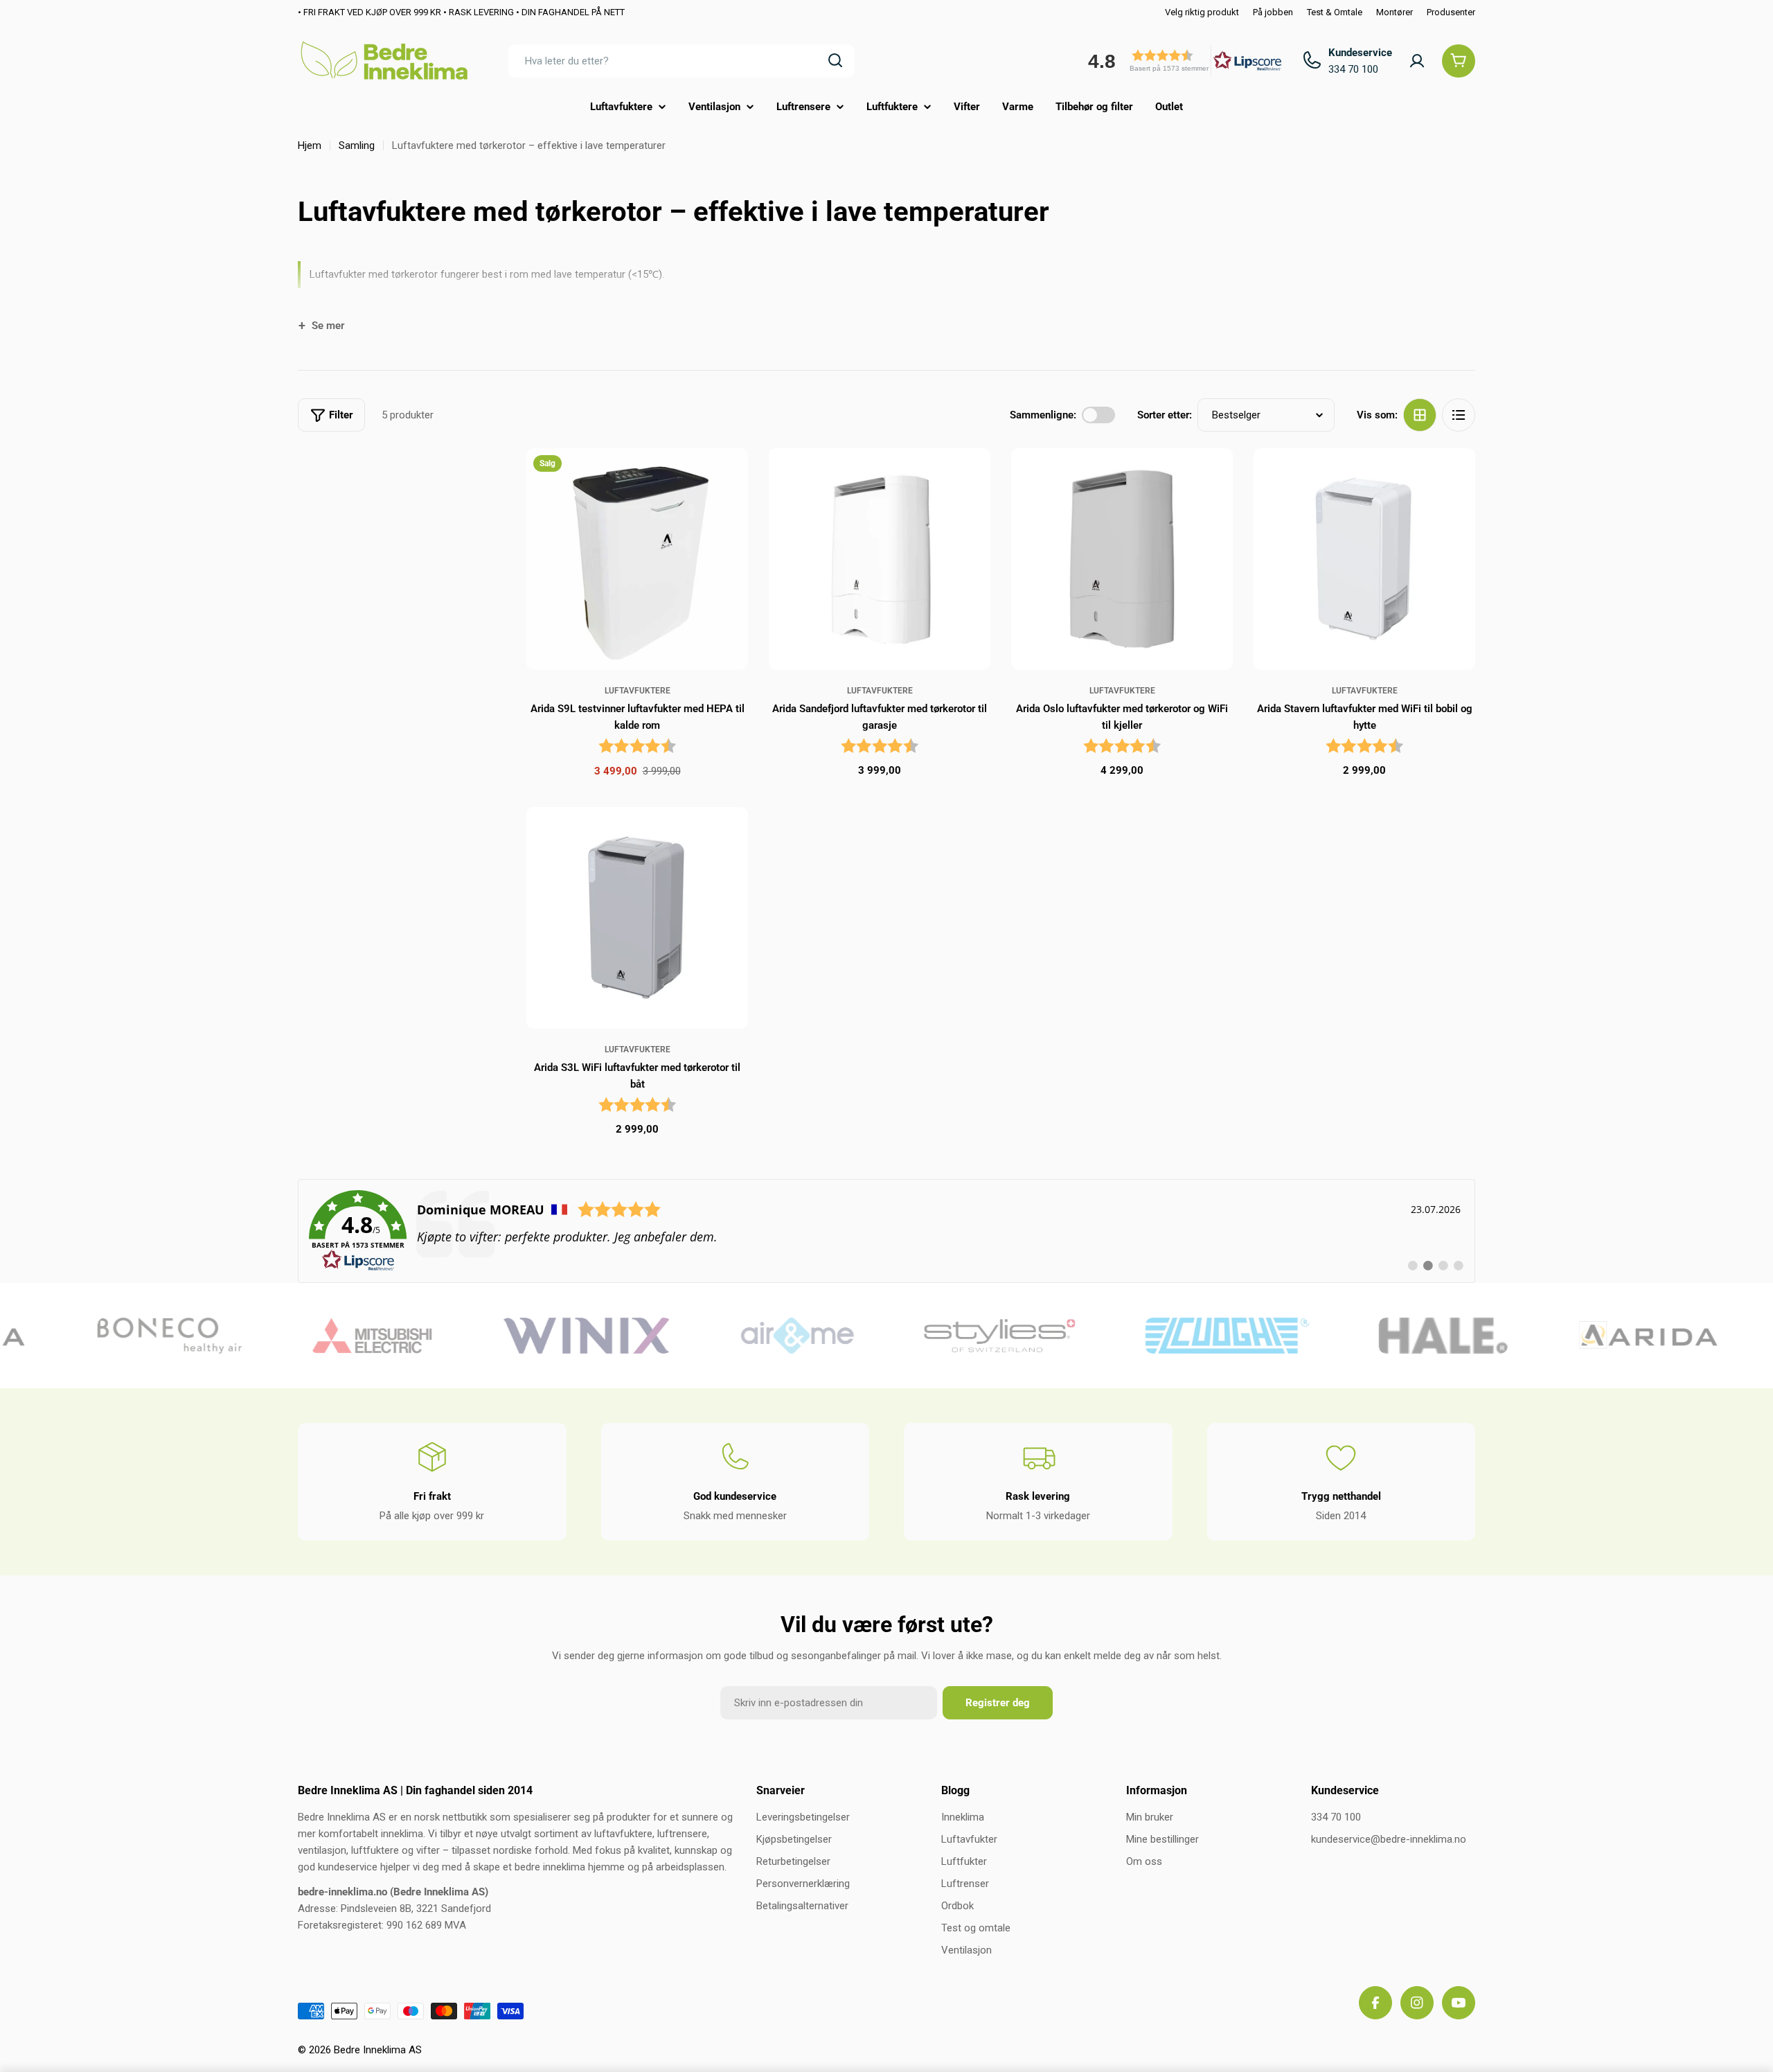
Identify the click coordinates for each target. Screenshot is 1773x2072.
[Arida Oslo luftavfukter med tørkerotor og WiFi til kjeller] (1122, 559)
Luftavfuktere (638, 691)
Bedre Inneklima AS (378, 2050)
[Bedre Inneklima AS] (136, 1336)
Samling (357, 145)
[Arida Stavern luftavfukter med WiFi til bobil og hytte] (1364, 559)
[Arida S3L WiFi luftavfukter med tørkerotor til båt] (637, 918)
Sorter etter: (1165, 415)
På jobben (1273, 12)
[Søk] (835, 60)
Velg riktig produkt (1202, 12)
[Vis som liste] (1459, 415)
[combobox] (681, 60)
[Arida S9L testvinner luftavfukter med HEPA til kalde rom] (637, 559)
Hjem (310, 145)
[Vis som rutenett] (1420, 415)
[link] (886, 1231)
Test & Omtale (1335, 12)
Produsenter (1451, 12)
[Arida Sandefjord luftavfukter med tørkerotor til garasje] (880, 559)
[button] (1180, 61)
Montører (1395, 12)
